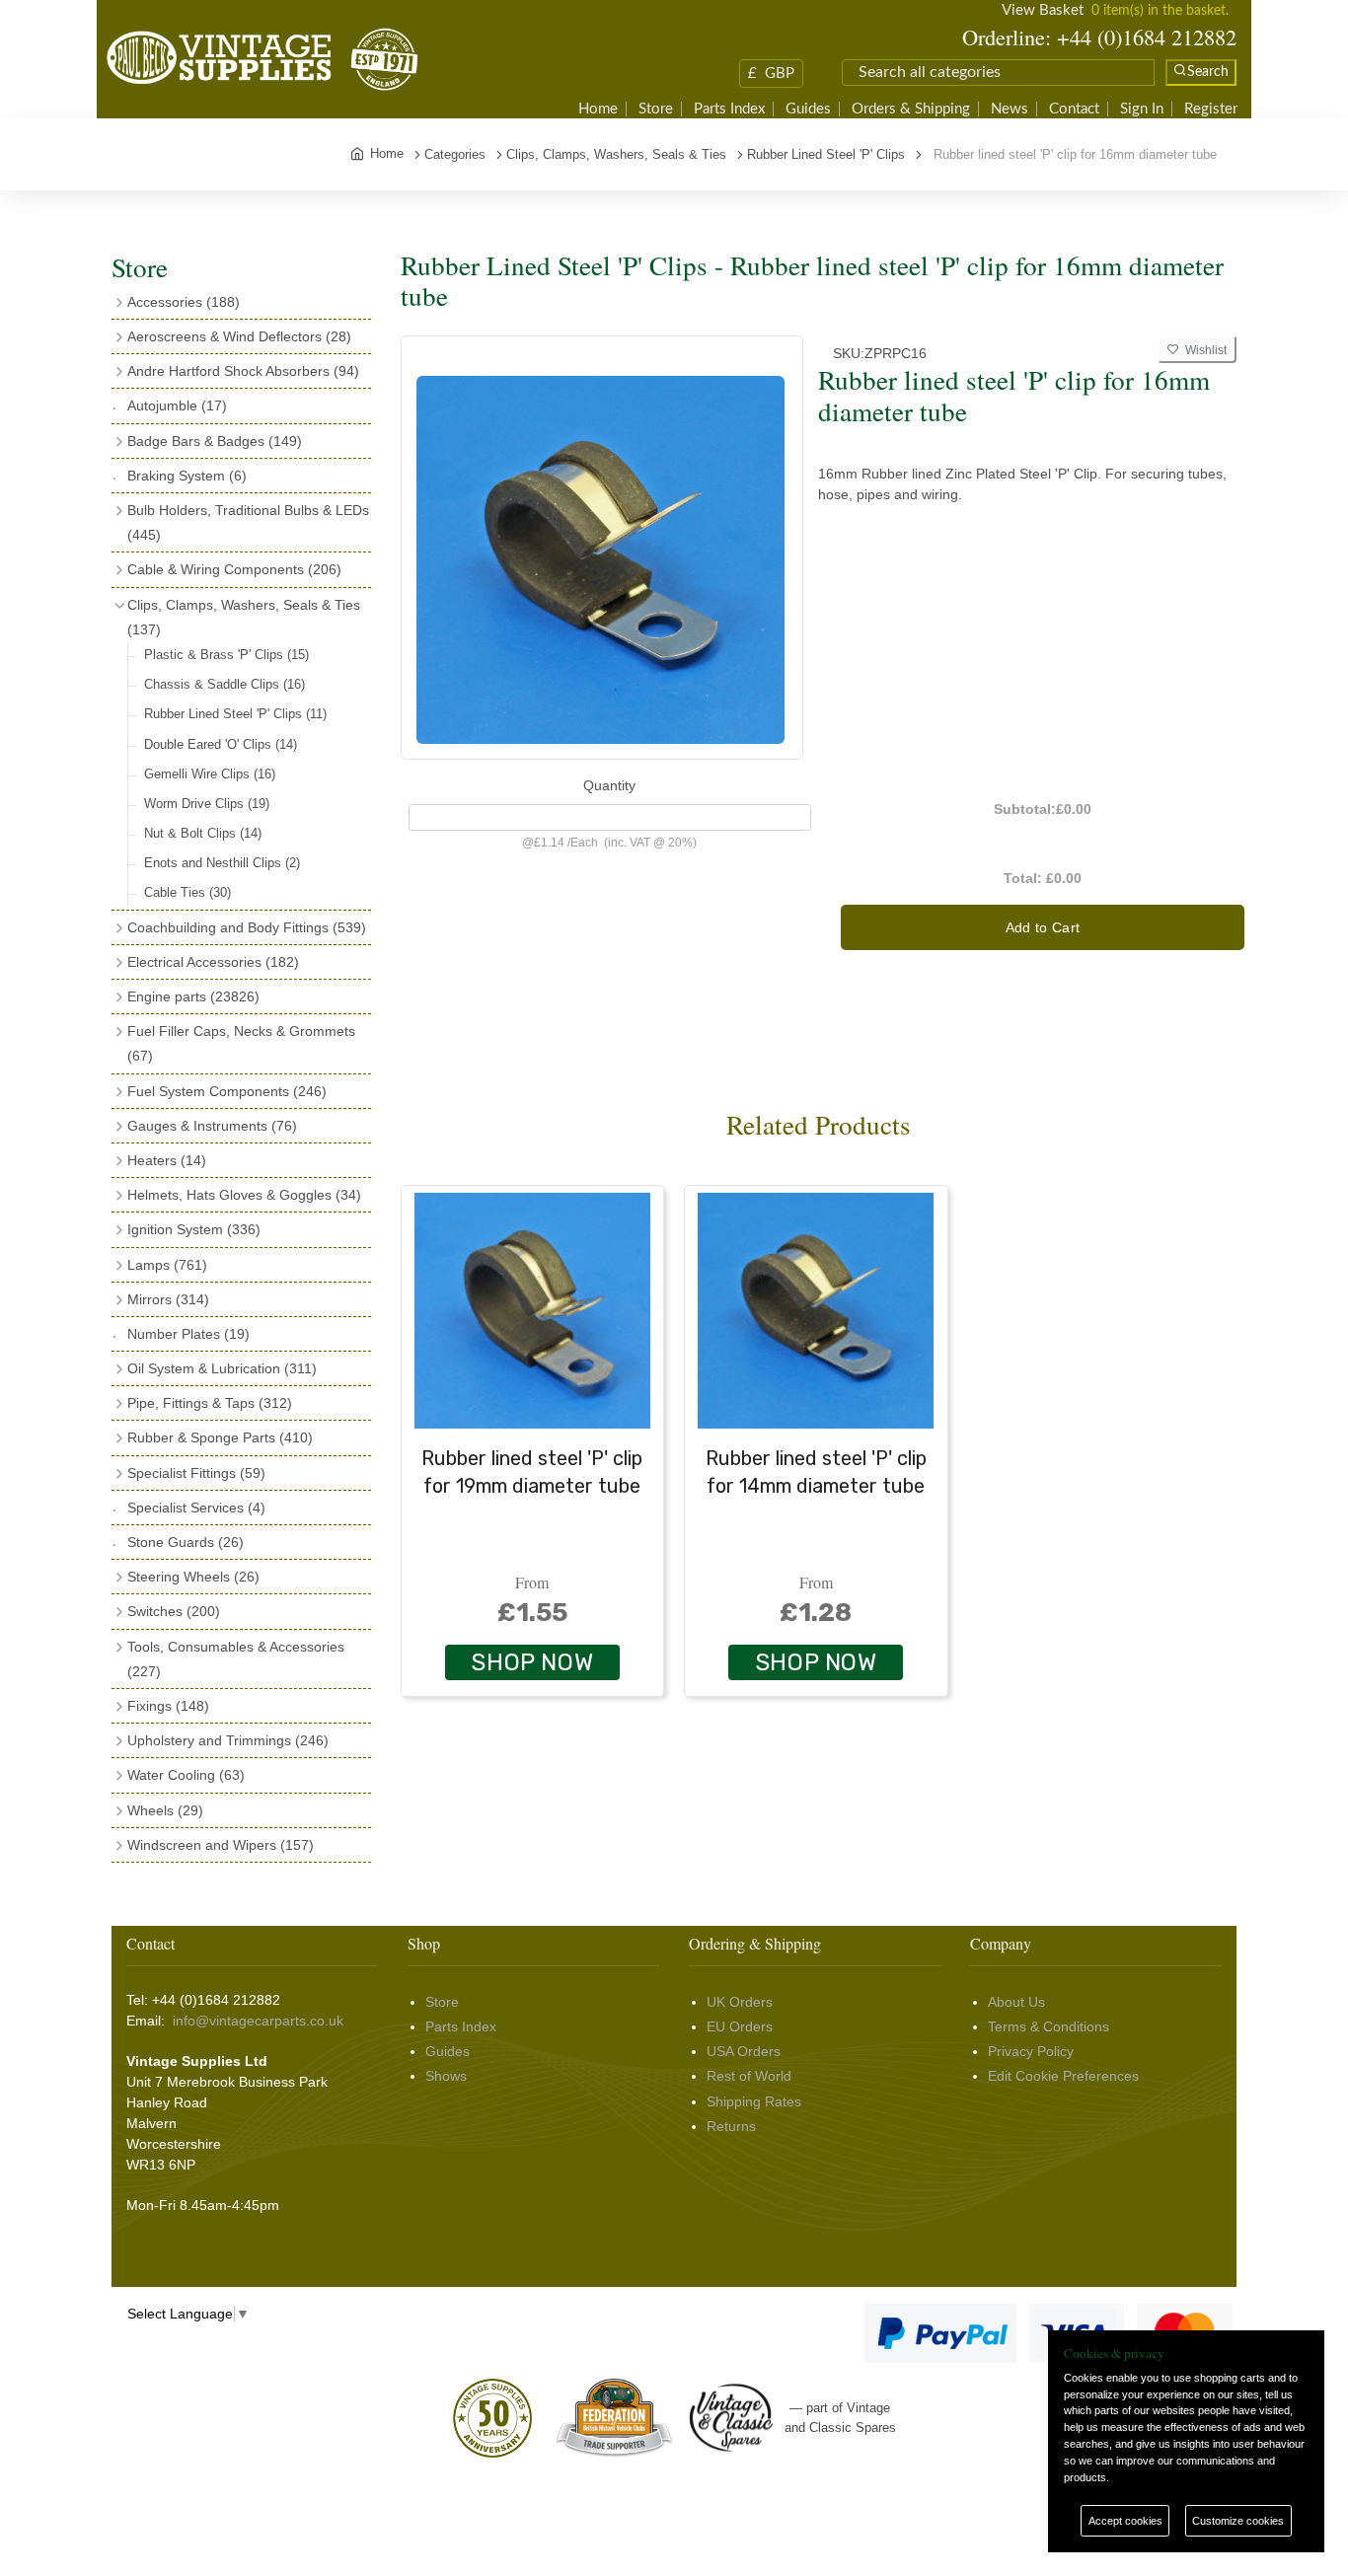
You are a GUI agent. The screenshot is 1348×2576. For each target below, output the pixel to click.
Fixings (168, 1706)
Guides (808, 109)
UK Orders (740, 2002)
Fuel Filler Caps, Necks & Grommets (241, 1043)
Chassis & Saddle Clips (225, 684)
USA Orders (744, 2051)
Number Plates (188, 1334)
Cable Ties (187, 892)
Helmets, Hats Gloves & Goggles (244, 1195)
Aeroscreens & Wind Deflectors (239, 336)
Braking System (187, 476)
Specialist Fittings (196, 1473)
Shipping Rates (754, 2101)
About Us (1016, 2002)
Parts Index (729, 109)
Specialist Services (196, 1508)
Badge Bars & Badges (215, 441)
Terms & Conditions (1048, 2026)
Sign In (1142, 109)
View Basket (1043, 10)
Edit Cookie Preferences (1063, 2076)
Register (1211, 109)
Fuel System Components (227, 1091)
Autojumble (177, 405)
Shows (446, 2076)
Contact (1074, 109)
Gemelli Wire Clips (210, 774)
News (1010, 109)
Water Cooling (186, 1775)
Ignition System (194, 1229)
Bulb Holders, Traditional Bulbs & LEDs (248, 522)
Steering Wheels (193, 1577)
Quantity (609, 785)
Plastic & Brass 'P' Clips (226, 655)
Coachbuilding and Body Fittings (247, 927)
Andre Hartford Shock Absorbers (243, 371)
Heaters (167, 1160)
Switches (174, 1611)
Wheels (165, 1810)
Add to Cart (1043, 927)
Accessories (184, 302)
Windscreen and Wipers (221, 1845)
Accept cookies (1125, 2521)
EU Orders (740, 2026)
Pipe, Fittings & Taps (210, 1403)
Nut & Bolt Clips (203, 833)
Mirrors (168, 1299)
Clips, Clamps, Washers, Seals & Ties (244, 617)
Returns (731, 2126)
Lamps (167, 1265)
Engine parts (193, 996)
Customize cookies (1238, 2521)
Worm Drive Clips (207, 804)
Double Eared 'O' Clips (221, 744)
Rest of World (749, 2076)
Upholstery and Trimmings (228, 1740)
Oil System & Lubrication (222, 1368)
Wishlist (1203, 350)
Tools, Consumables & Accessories (236, 1659)
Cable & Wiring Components (234, 569)
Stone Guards (186, 1542)
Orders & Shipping (911, 109)
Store (656, 109)
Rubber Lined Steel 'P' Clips (235, 714)
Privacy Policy (1031, 2051)
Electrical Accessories (213, 962)
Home (598, 109)
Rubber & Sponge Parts (220, 1437)
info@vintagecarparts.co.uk (258, 2021)
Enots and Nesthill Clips (222, 863)
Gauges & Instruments (212, 1126)
